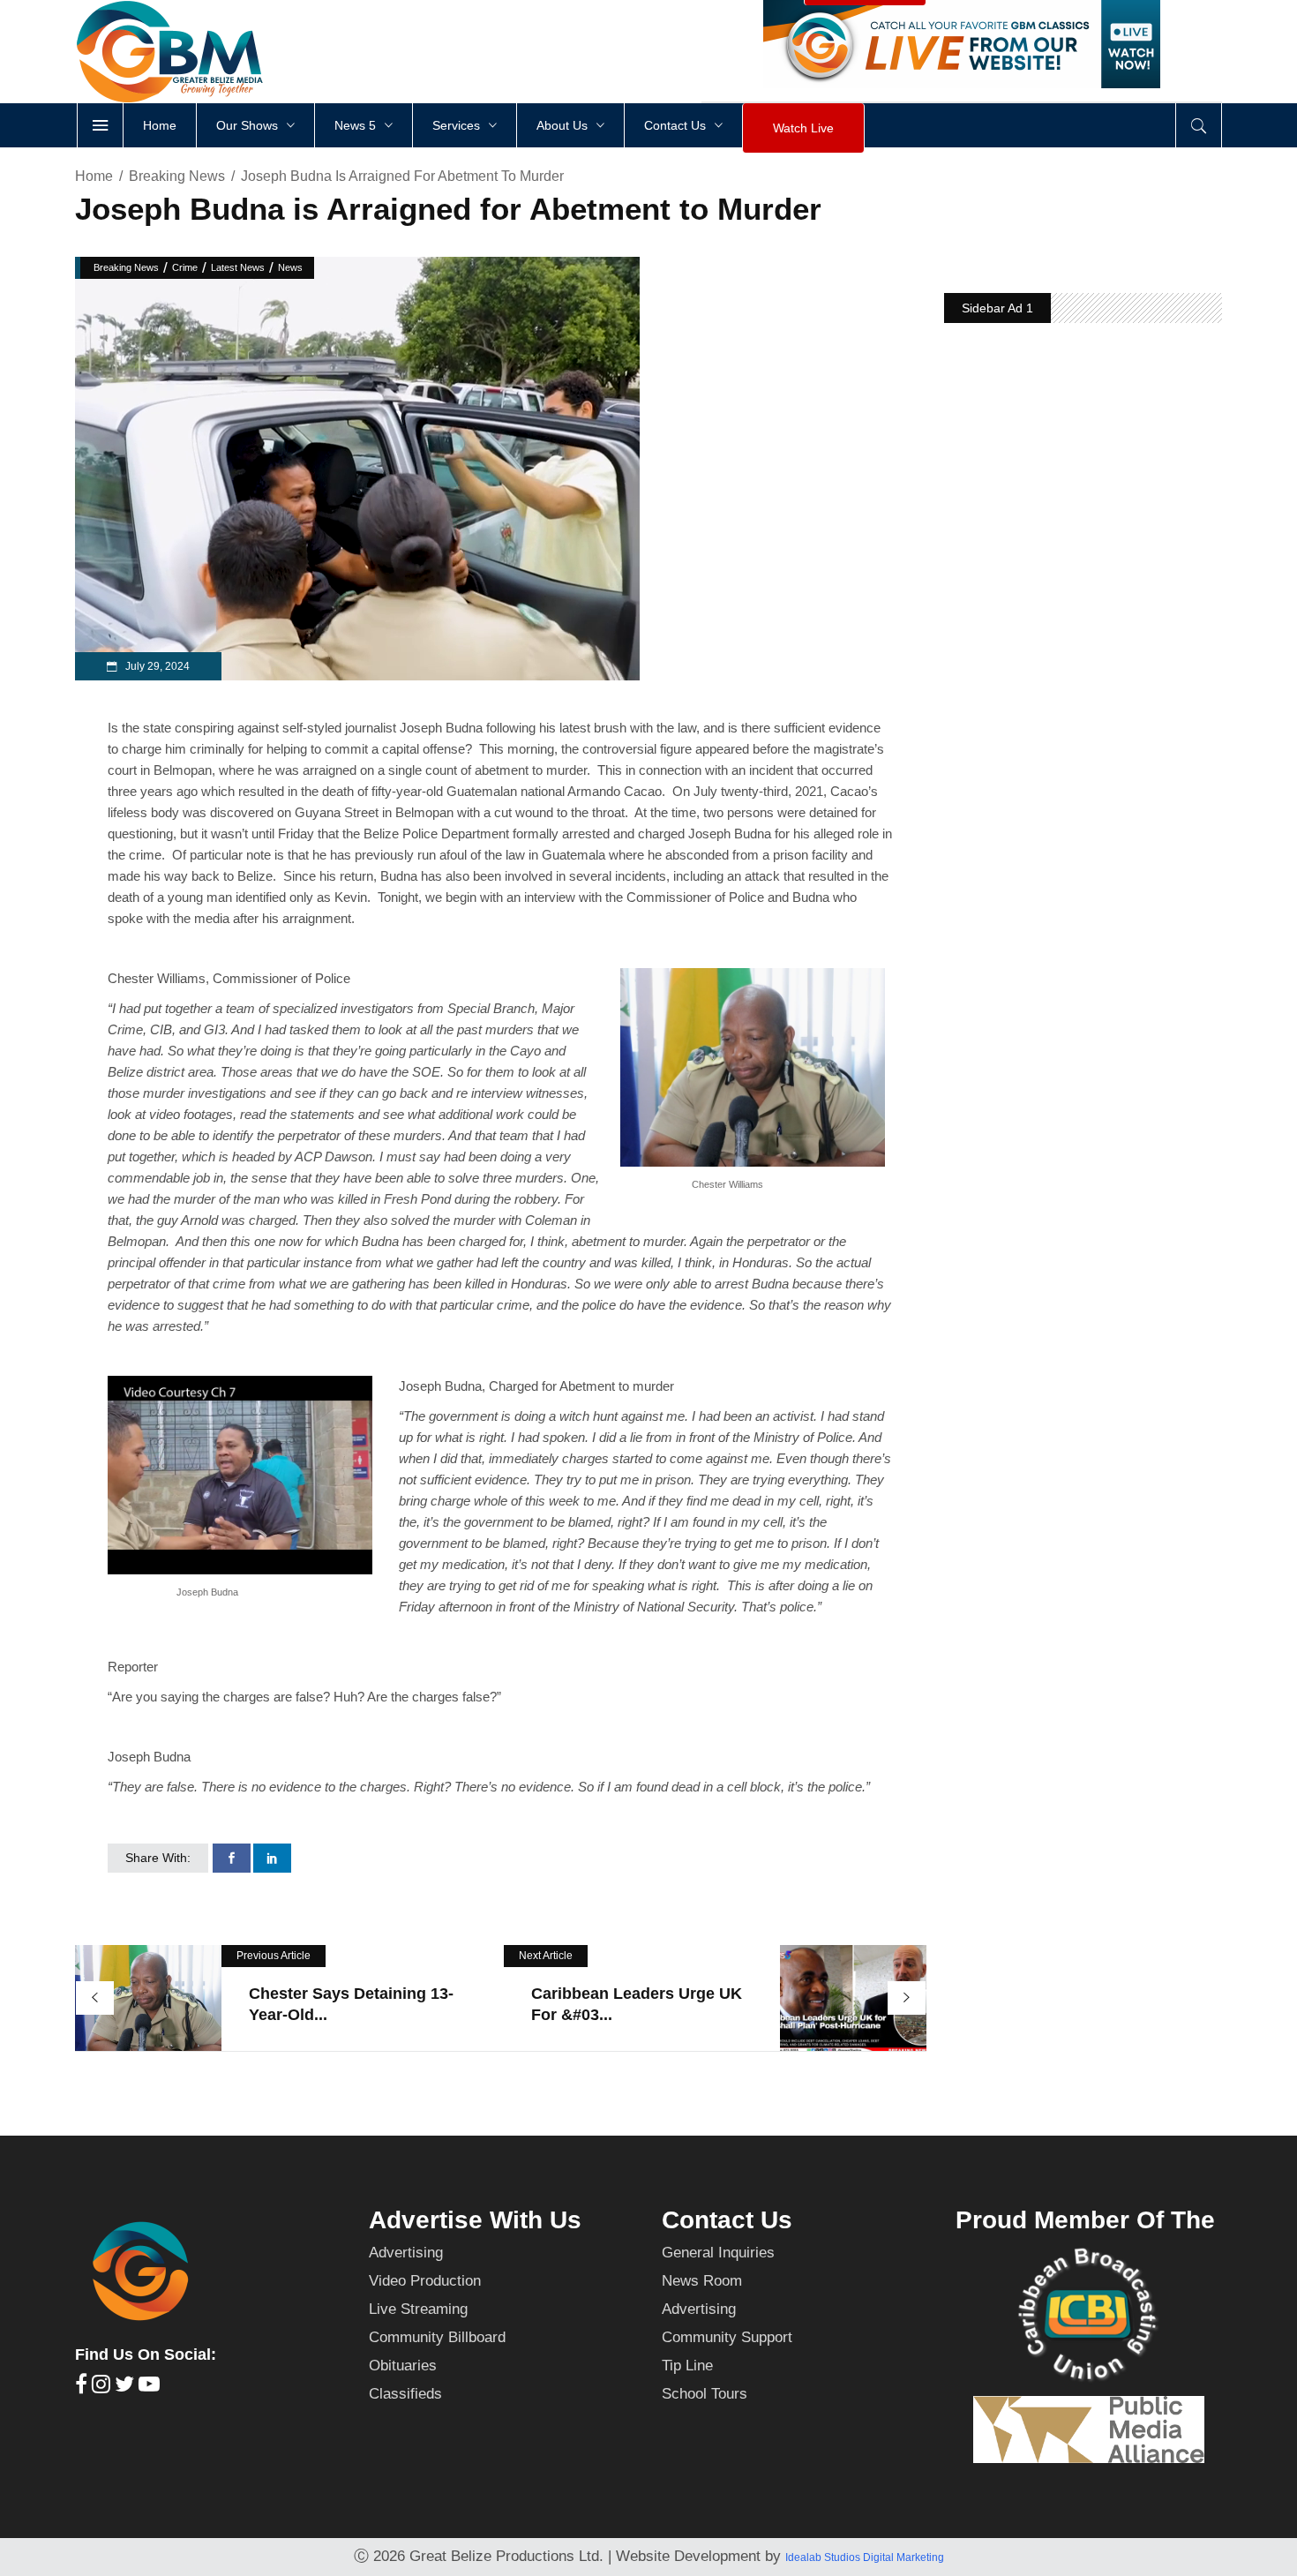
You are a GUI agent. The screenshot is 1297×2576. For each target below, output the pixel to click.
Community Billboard (437, 2337)
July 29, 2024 (156, 666)
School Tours (705, 2394)
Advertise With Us (475, 2220)
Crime (185, 267)
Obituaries (403, 2366)
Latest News (238, 267)
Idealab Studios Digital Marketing (865, 2557)
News (290, 267)
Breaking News (177, 176)
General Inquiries (718, 2253)
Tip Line (687, 2366)
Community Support (727, 2337)
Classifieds (405, 2394)
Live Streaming (418, 2309)
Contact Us (727, 2220)
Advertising (406, 2253)
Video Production (425, 2281)
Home (94, 176)
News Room (702, 2281)
